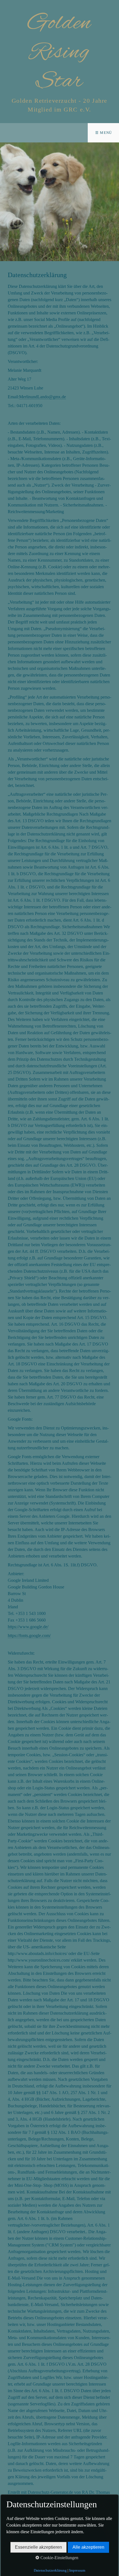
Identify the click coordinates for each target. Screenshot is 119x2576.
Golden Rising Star (59, 52)
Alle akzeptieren (88, 2547)
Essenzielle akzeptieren (38, 2547)
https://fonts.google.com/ (29, 1635)
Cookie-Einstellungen (59, 2558)
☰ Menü (104, 133)
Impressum (77, 2570)
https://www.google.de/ (28, 1627)
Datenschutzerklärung (50, 2570)
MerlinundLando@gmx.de (42, 397)
